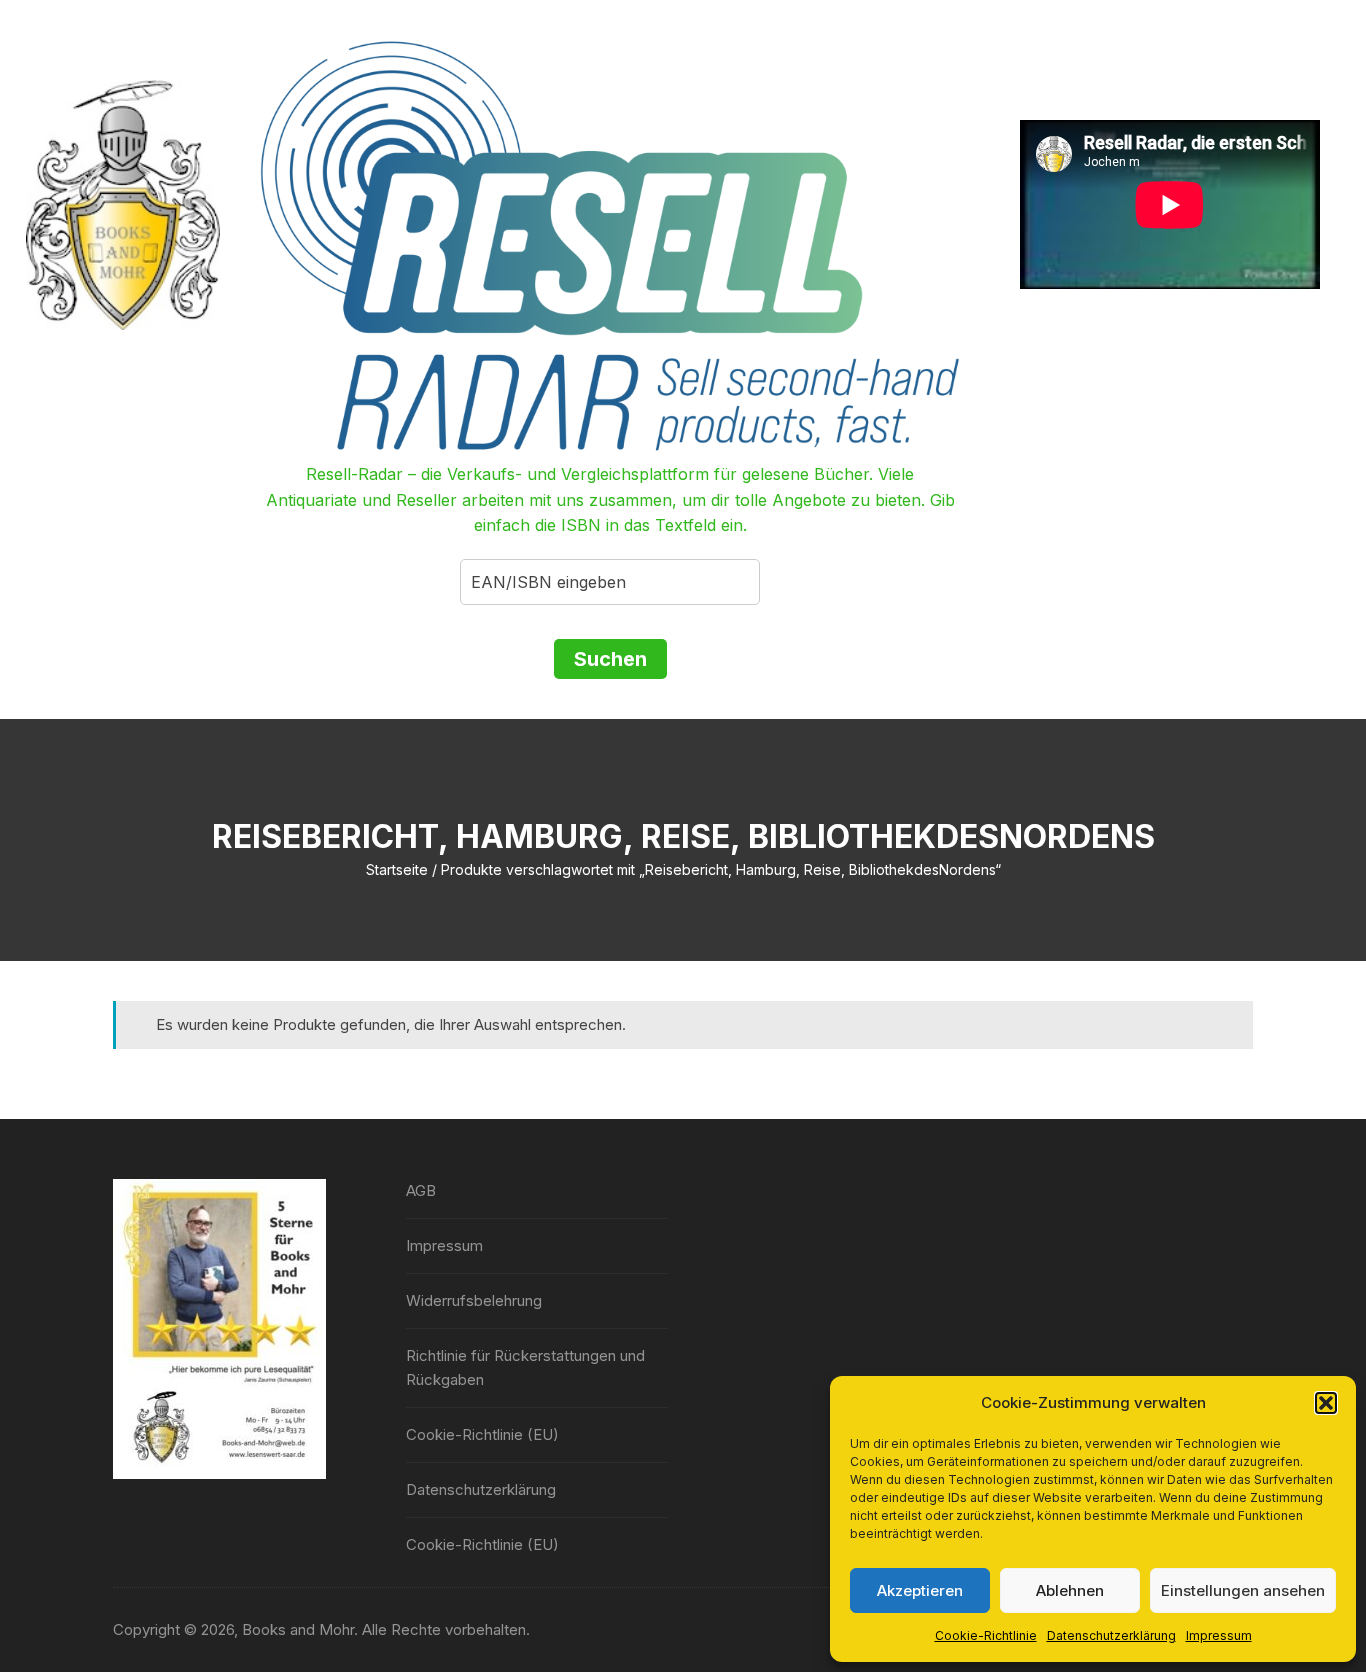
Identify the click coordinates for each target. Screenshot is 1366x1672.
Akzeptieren (920, 1590)
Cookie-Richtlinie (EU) (482, 1434)
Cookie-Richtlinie (986, 1635)
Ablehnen (1070, 1590)
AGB (421, 1190)
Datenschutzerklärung (1111, 1635)
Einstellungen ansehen (1243, 1590)
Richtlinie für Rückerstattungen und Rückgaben (525, 1367)
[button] (1326, 1403)
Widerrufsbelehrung (474, 1300)
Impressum (1219, 1635)
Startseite (397, 869)
